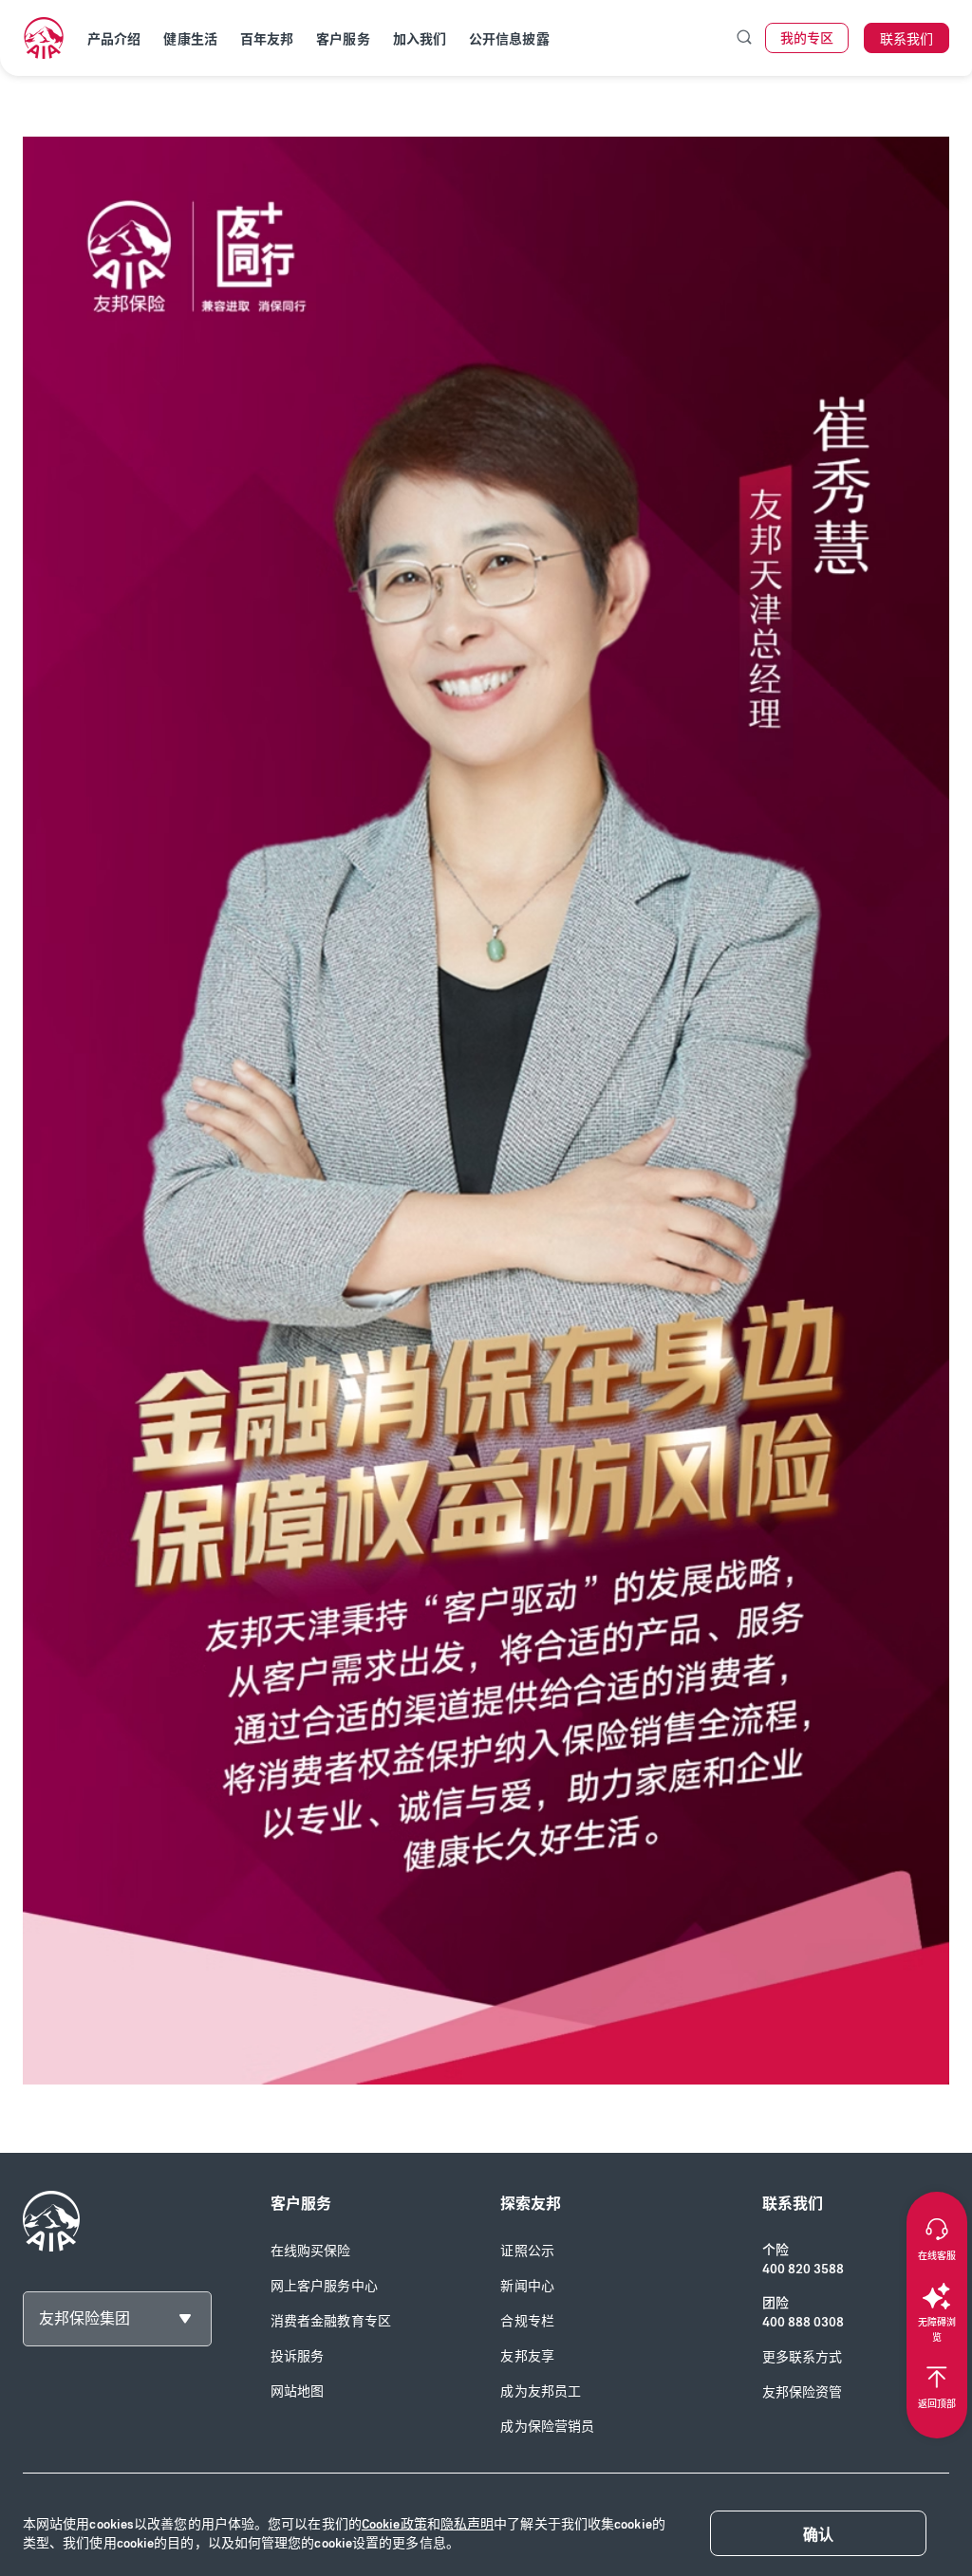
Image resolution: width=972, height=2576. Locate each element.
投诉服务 (297, 2356)
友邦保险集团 (84, 2318)
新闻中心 (527, 2286)
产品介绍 (114, 39)
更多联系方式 (803, 2357)
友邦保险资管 (803, 2392)
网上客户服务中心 (324, 2286)
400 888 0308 (803, 2322)
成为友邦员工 (541, 2391)
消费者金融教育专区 (331, 2321)
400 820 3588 (803, 2269)
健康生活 (190, 39)
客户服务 (343, 39)
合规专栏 (527, 2321)
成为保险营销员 (547, 2427)
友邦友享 (527, 2356)
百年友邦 (267, 39)
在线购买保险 (311, 2251)
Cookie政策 (394, 2524)
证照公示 (527, 2251)
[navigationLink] (44, 38)
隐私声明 (467, 2524)
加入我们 (420, 39)
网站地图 (297, 2391)
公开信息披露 (509, 39)
